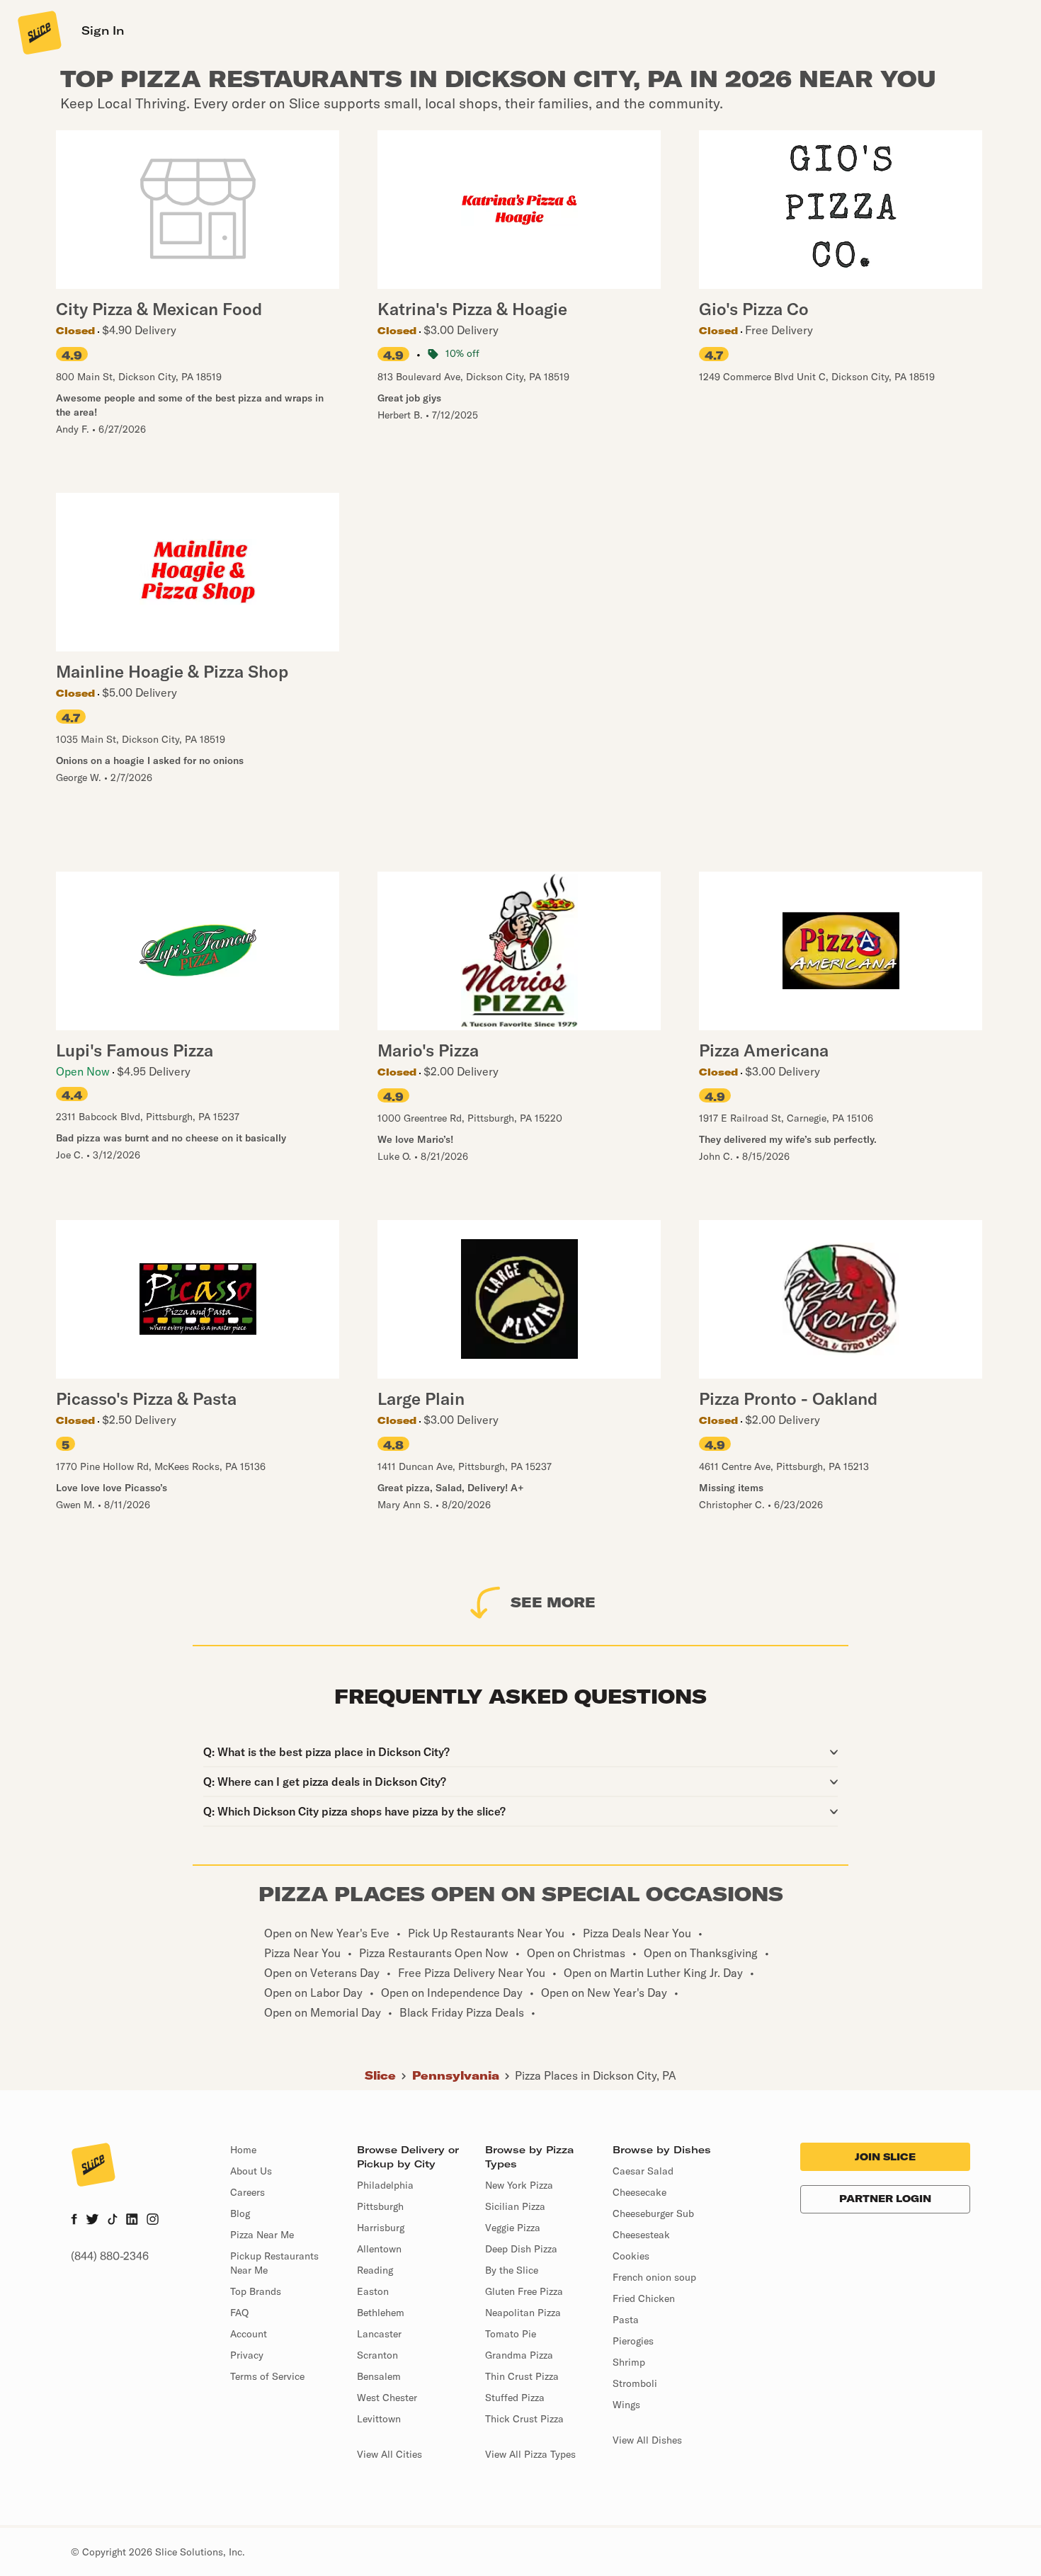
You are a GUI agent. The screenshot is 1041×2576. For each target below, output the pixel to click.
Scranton (377, 2355)
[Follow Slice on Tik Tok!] (113, 2221)
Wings (626, 2405)
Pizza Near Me (262, 2235)
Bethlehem (381, 2313)
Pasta (626, 2320)
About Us (251, 2171)
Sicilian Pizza (515, 2206)
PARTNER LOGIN (885, 2199)
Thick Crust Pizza (524, 2419)
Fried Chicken (644, 2298)
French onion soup (654, 2277)
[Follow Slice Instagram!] (153, 2221)
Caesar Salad (643, 2171)
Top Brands (256, 2291)
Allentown (379, 2249)
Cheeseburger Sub (653, 2213)
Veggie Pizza (513, 2228)
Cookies (631, 2256)
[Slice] (38, 32)
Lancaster (379, 2334)
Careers (248, 2192)
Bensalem (379, 2376)
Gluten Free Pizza (524, 2291)
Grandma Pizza (519, 2355)
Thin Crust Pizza (522, 2376)
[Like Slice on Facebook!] (74, 2221)
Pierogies (633, 2341)
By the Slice (512, 2270)
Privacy (247, 2355)
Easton (373, 2291)
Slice (380, 2075)
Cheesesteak (641, 2235)
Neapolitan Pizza (523, 2313)
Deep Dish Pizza (521, 2249)
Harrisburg (381, 2228)
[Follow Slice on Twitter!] (92, 2221)
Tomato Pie (511, 2334)
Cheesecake (639, 2192)
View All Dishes (647, 2440)
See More (553, 1602)
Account (249, 2334)
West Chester (387, 2398)
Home (243, 2150)
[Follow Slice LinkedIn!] (132, 2221)
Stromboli (635, 2383)
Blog (240, 2213)
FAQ (239, 2313)
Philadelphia (385, 2185)
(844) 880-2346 (110, 2256)
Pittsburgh (380, 2206)
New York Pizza (519, 2185)
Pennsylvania (456, 2075)
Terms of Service (267, 2376)
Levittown (379, 2419)
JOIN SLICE (885, 2157)
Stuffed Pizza (515, 2398)
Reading (375, 2270)
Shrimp (629, 2362)
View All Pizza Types (530, 2454)
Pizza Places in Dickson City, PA (596, 2075)
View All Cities (389, 2454)
